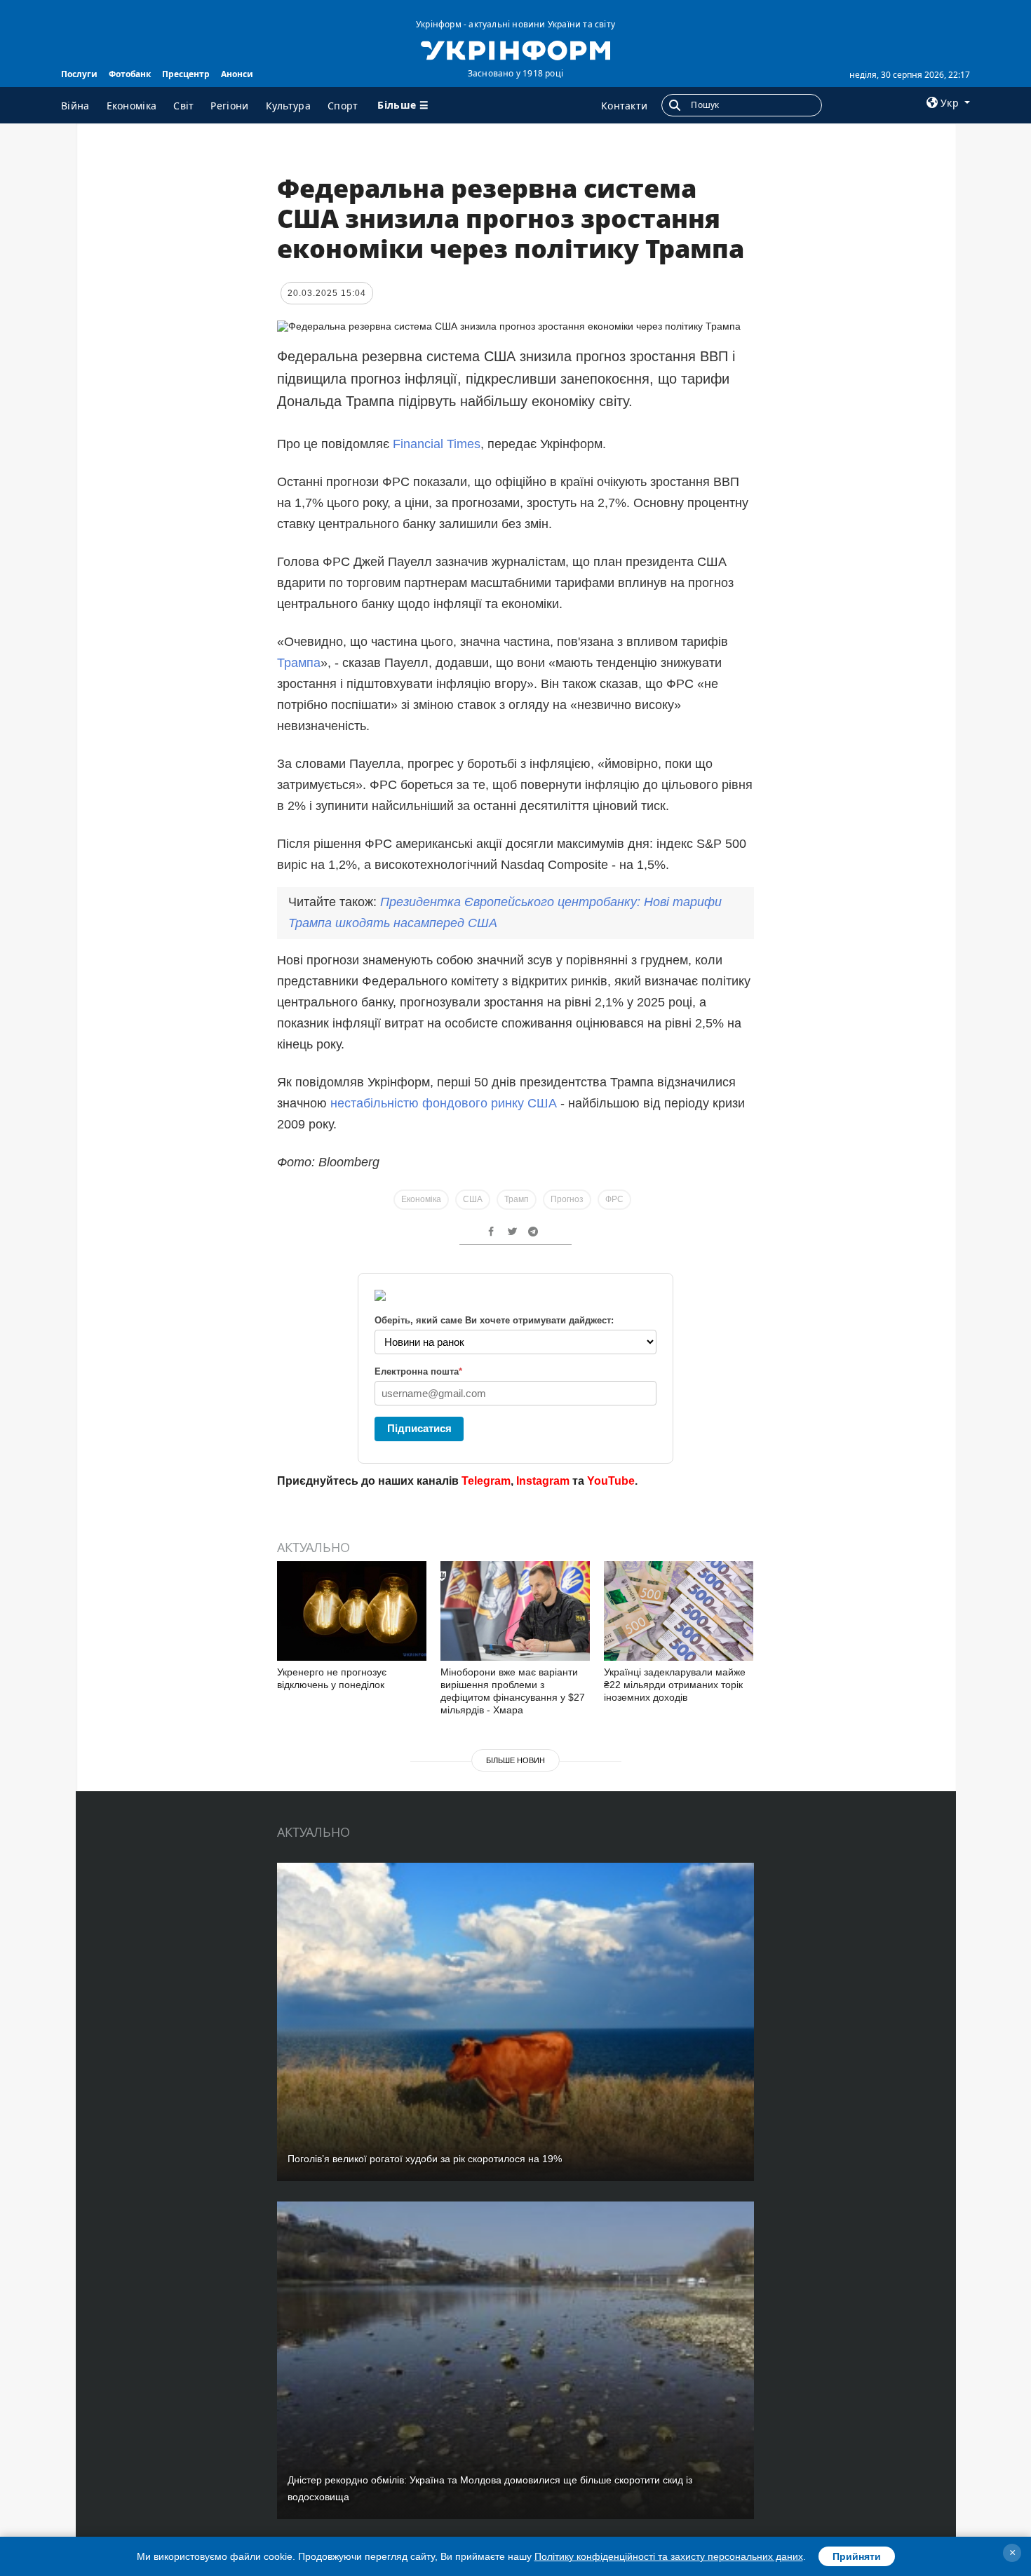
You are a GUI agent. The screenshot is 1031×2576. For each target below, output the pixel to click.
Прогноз (567, 1199)
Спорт (343, 106)
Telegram (486, 1481)
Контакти (624, 106)
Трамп (517, 1199)
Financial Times (437, 444)
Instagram (543, 1481)
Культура (288, 106)
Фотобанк (130, 74)
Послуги (79, 74)
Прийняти (857, 2556)
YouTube (611, 1481)
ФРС (614, 1199)
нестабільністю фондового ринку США (444, 1103)
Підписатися (419, 1428)
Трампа (299, 663)
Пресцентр (186, 74)
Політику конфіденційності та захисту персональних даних (669, 2556)
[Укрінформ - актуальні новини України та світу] (515, 49)
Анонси (237, 74)
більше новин (515, 1760)
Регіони (229, 106)
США (473, 1199)
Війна (75, 106)
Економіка (132, 106)
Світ (183, 106)
